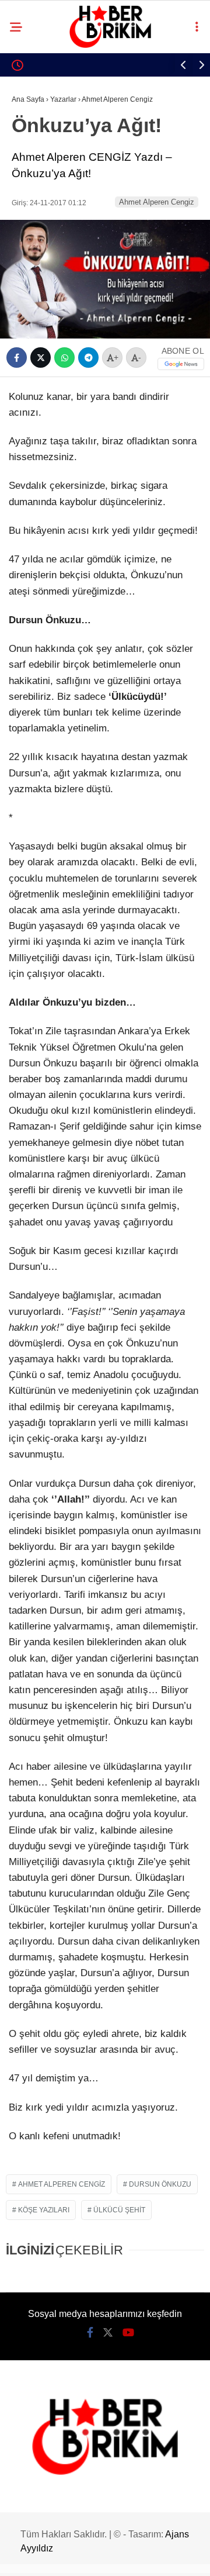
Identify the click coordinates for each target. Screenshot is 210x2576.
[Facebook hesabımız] (90, 2333)
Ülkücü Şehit (119, 2210)
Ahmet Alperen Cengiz (157, 202)
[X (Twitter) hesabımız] (108, 2333)
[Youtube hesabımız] (128, 2333)
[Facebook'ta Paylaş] (17, 358)
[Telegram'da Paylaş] (88, 358)
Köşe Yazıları (44, 2210)
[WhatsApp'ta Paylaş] (64, 358)
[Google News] (181, 364)
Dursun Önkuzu (160, 2184)
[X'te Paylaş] (41, 358)
